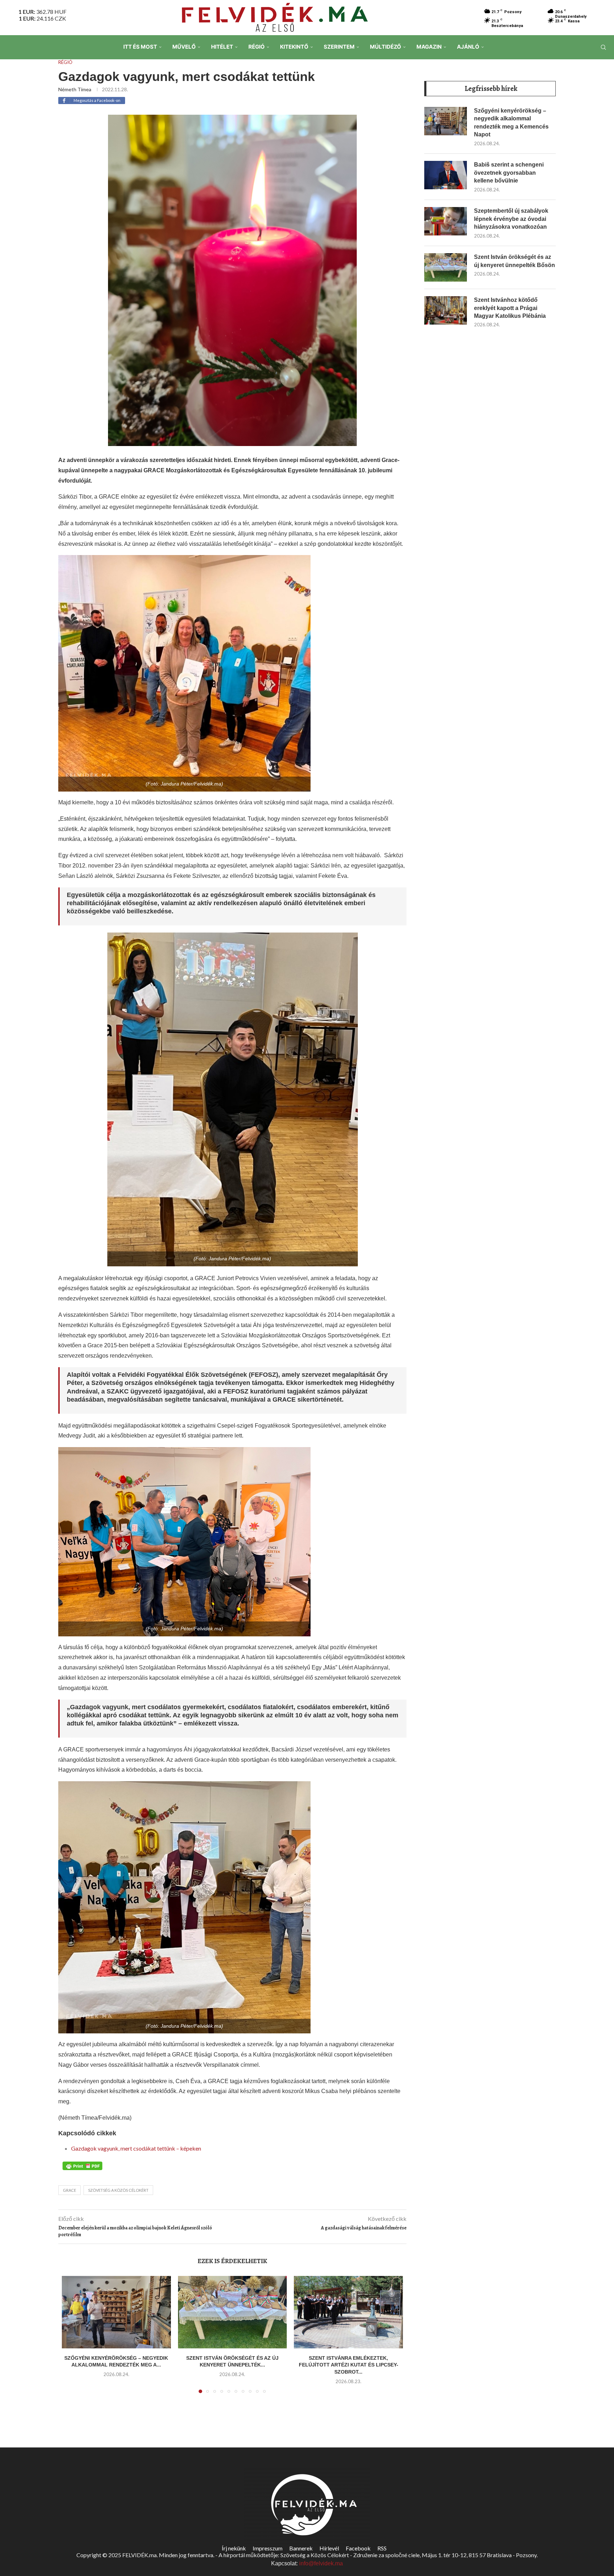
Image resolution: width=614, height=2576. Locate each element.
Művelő (184, 47)
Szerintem (339, 47)
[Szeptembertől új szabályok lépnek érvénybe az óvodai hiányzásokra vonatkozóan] (446, 221)
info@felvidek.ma (321, 2563)
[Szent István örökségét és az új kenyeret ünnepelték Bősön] (233, 2312)
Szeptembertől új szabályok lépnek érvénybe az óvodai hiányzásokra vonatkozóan (511, 219)
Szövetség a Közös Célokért (118, 2190)
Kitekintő (294, 47)
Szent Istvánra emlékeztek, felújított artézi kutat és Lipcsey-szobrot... (349, 2365)
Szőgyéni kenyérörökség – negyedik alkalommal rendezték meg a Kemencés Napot (511, 123)
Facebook (358, 2548)
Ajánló (468, 47)
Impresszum (268, 2548)
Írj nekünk (234, 2548)
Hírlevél (329, 2548)
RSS (382, 2548)
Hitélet (222, 47)
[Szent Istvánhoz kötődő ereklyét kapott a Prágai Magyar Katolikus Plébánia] (446, 310)
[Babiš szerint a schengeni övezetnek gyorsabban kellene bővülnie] (446, 175)
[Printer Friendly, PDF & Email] (82, 2165)
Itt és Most (140, 47)
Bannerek (301, 2548)
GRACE (69, 2190)
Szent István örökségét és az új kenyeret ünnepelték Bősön (515, 261)
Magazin (429, 47)
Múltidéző (386, 47)
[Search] (603, 47)
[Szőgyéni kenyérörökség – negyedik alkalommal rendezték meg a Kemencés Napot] (116, 2312)
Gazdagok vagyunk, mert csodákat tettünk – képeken (136, 2148)
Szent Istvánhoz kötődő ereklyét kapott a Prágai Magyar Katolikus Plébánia (510, 308)
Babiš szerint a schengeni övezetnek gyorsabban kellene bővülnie (509, 173)
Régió (257, 47)
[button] (71, 2339)
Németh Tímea (75, 89)
